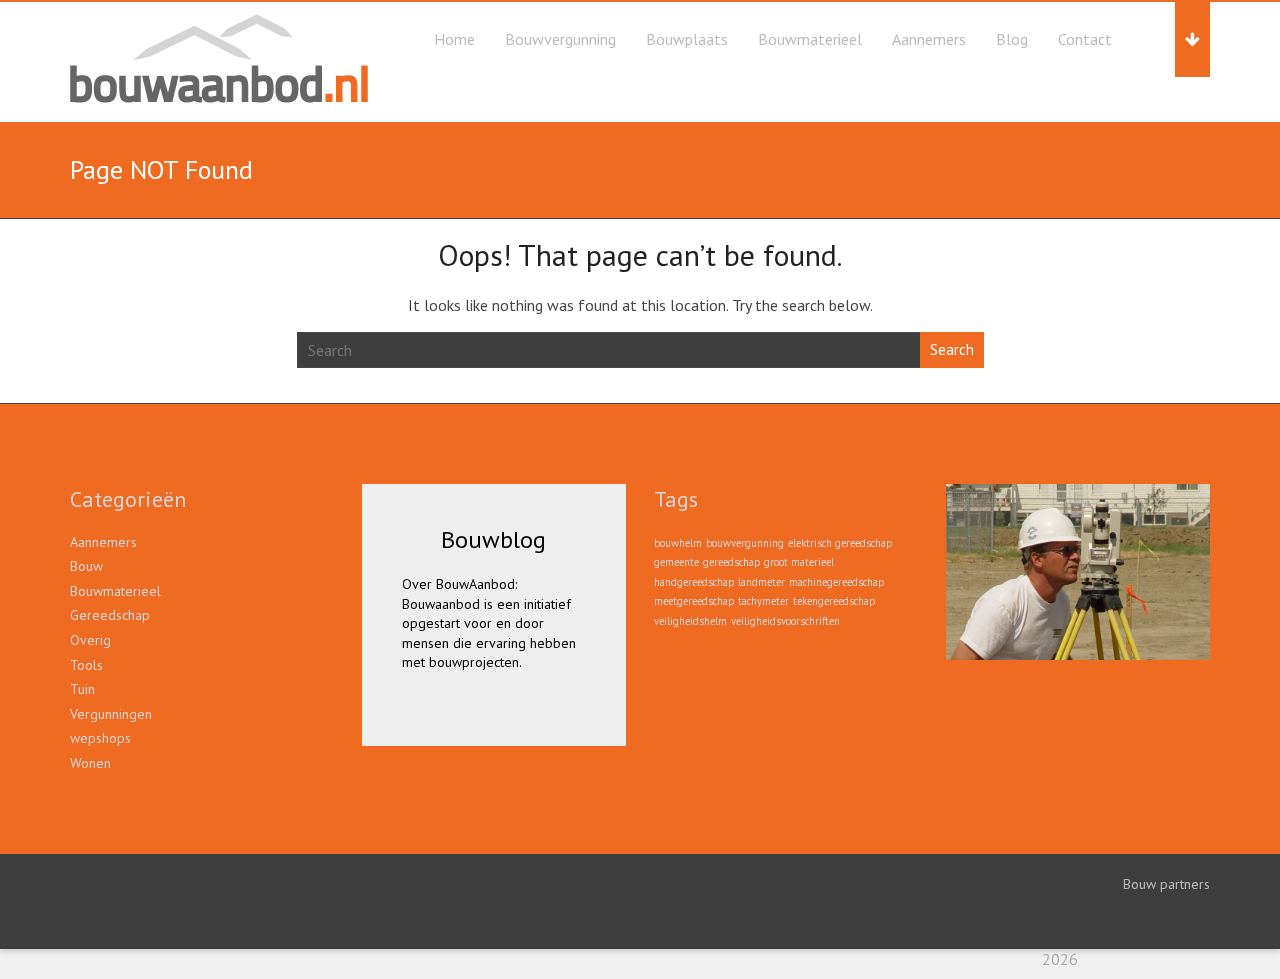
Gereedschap (110, 615)
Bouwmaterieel (810, 39)
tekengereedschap (834, 601)
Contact (1085, 39)
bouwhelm (678, 543)
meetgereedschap (694, 601)
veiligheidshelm (690, 621)
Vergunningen (111, 714)
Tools (86, 665)
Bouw (86, 566)
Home (454, 39)
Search (952, 349)
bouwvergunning (745, 543)
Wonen (90, 763)
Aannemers (929, 39)
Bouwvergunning (560, 39)
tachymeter (763, 601)
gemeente (676, 562)
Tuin (82, 689)
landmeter (761, 582)
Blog (1012, 39)
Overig (90, 640)
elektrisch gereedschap (840, 543)
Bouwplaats (687, 39)
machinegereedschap (836, 582)
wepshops (100, 738)
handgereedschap (694, 582)
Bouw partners (1166, 884)
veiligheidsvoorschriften (785, 621)
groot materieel (799, 562)
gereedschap (731, 562)
